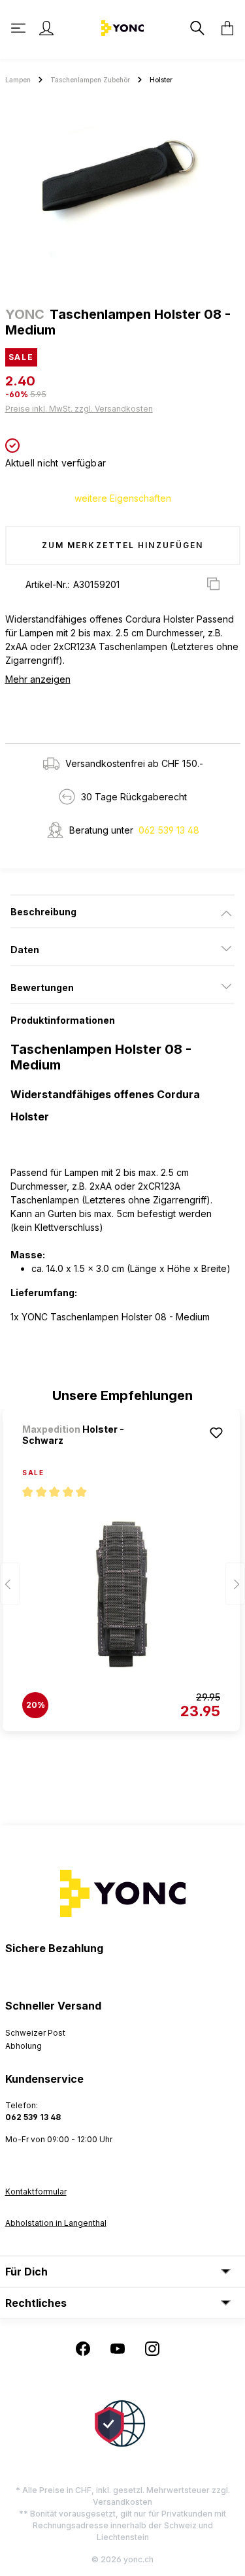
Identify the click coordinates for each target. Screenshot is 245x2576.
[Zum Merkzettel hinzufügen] (216, 1433)
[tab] (122, 911)
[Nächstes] (235, 1583)
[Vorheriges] (10, 1583)
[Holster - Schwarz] (121, 1594)
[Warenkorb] (223, 28)
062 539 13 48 (169, 830)
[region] (122, 191)
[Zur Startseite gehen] (122, 27)
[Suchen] (196, 28)
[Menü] (20, 28)
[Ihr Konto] (46, 28)
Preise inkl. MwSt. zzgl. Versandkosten (79, 409)
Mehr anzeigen (38, 679)
